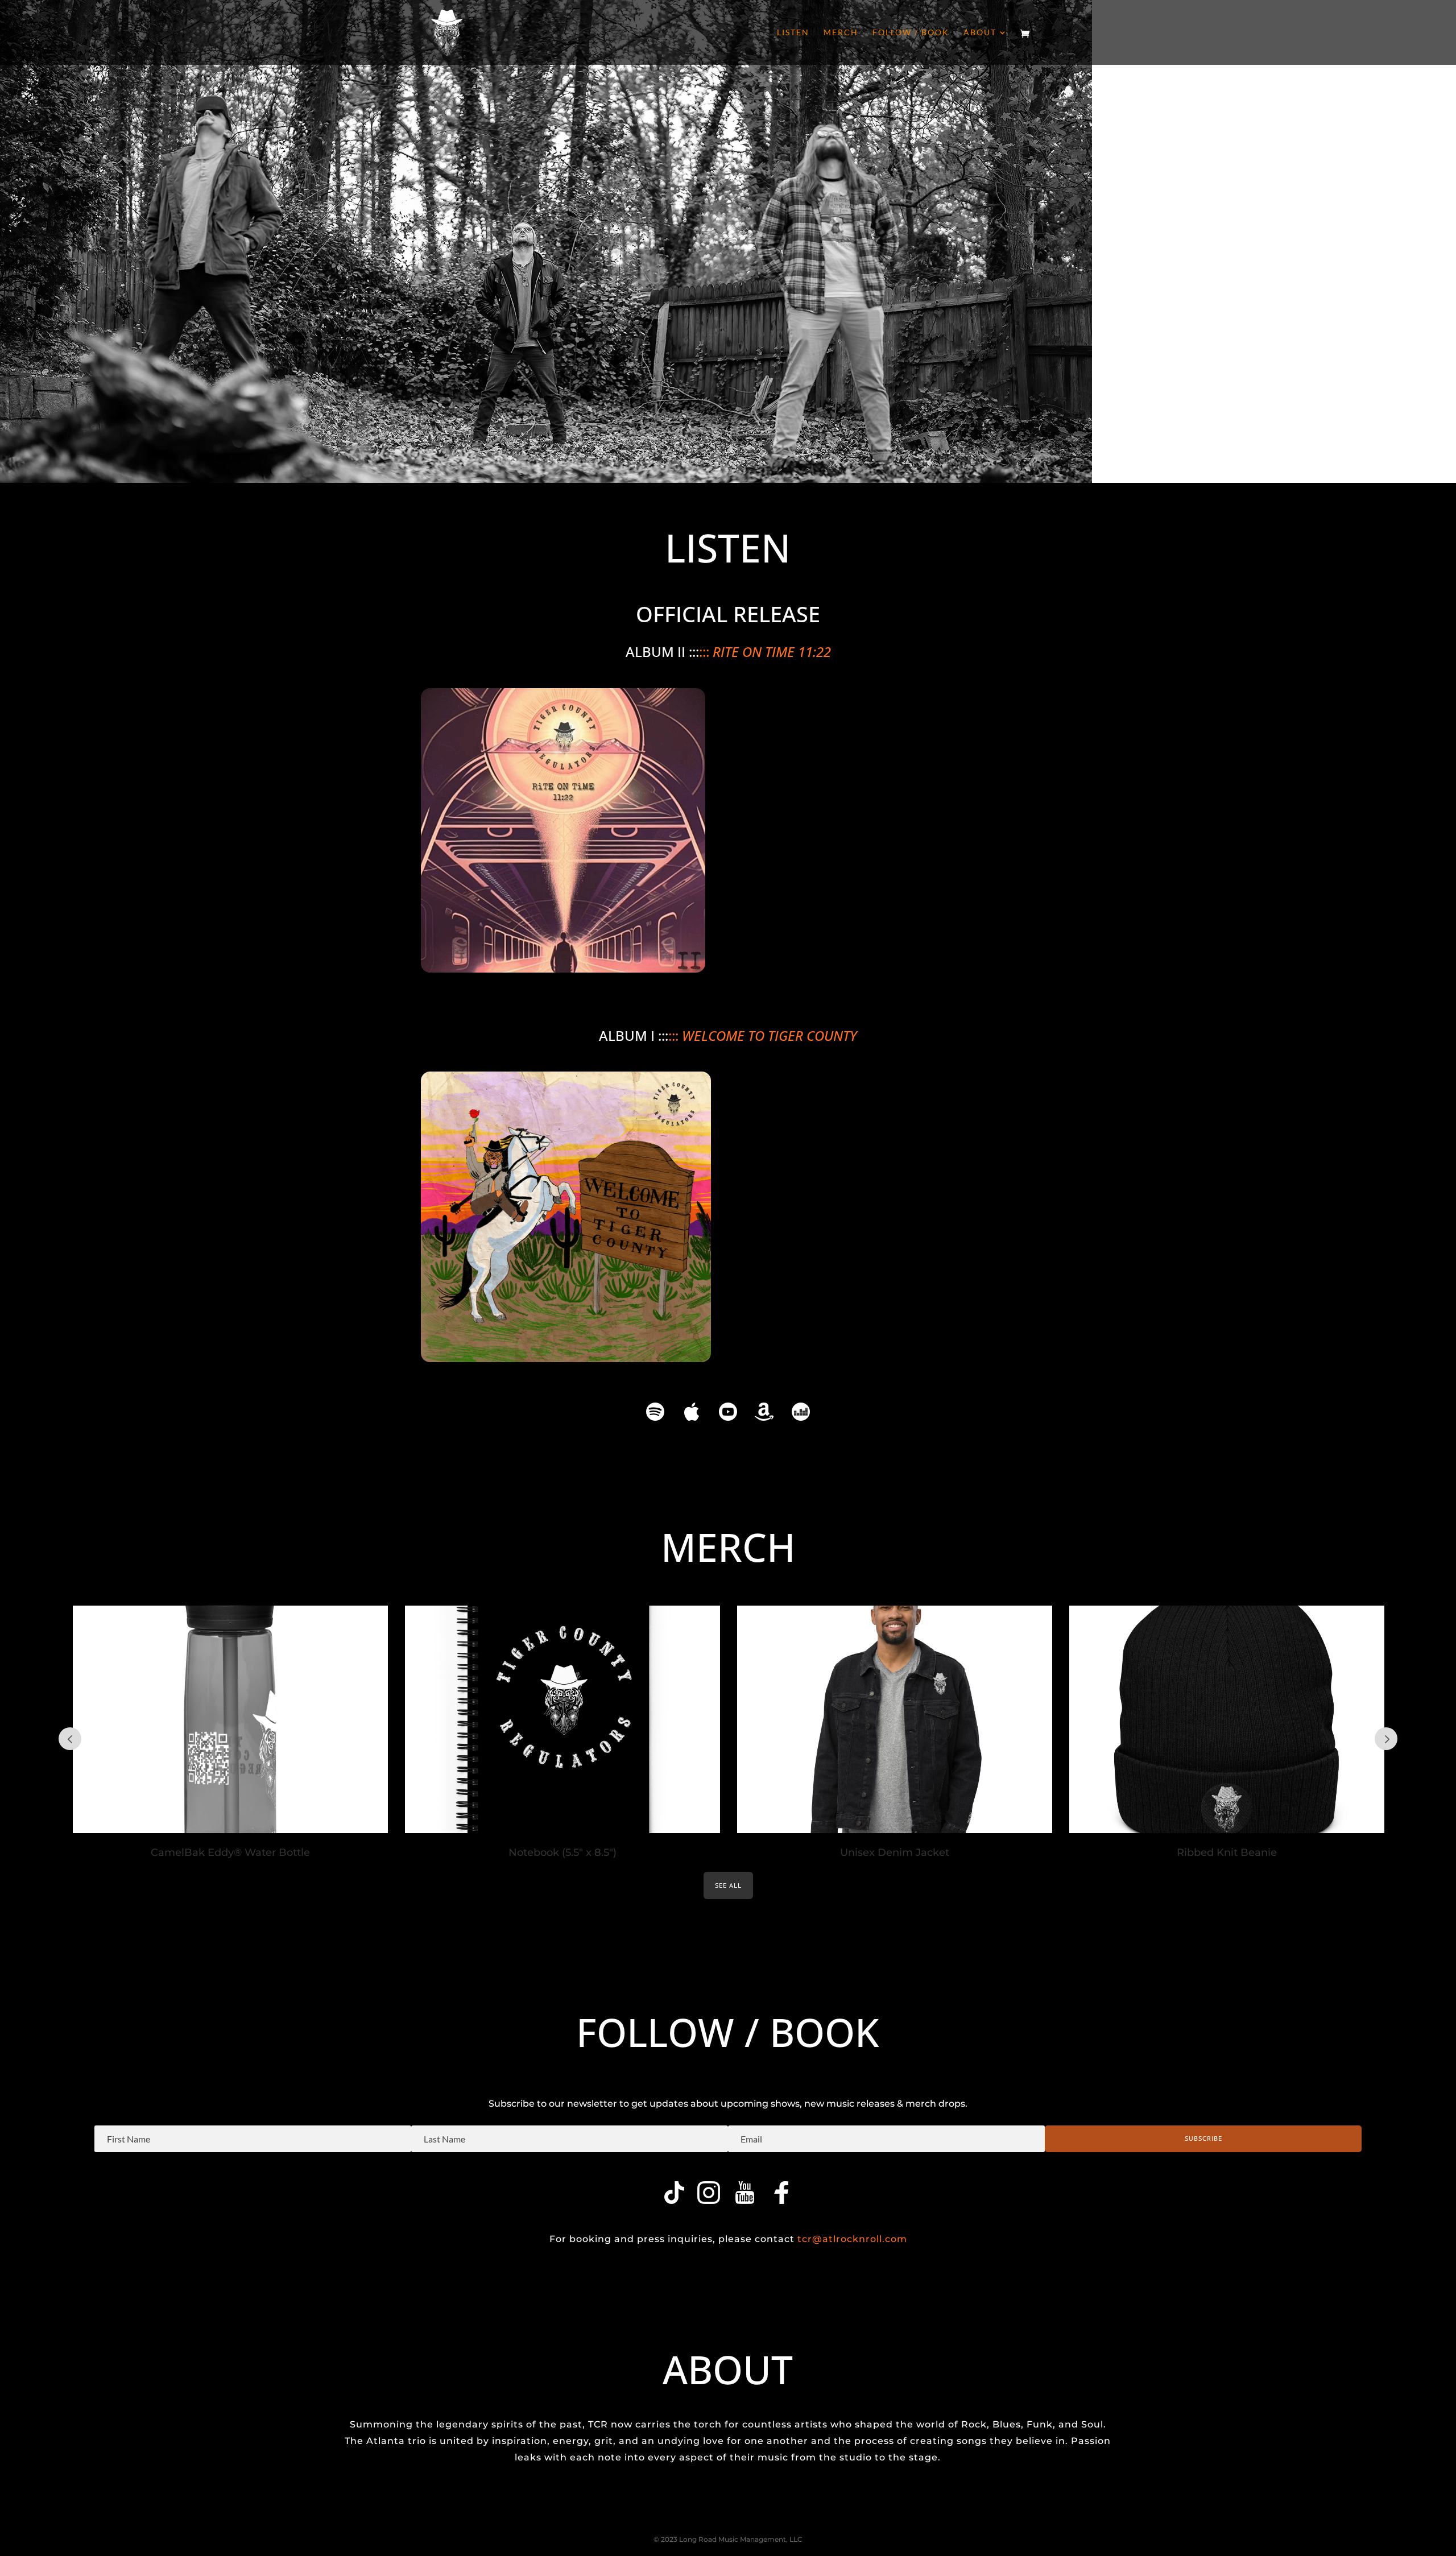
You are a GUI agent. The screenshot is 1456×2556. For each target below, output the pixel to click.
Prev (70, 1739)
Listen (793, 33)
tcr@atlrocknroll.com (852, 2239)
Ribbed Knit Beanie (1227, 1852)
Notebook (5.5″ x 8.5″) (562, 1852)
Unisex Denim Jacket (895, 1852)
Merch (841, 33)
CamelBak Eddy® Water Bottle (230, 1852)
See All (728, 1885)
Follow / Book (911, 33)
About (980, 33)
